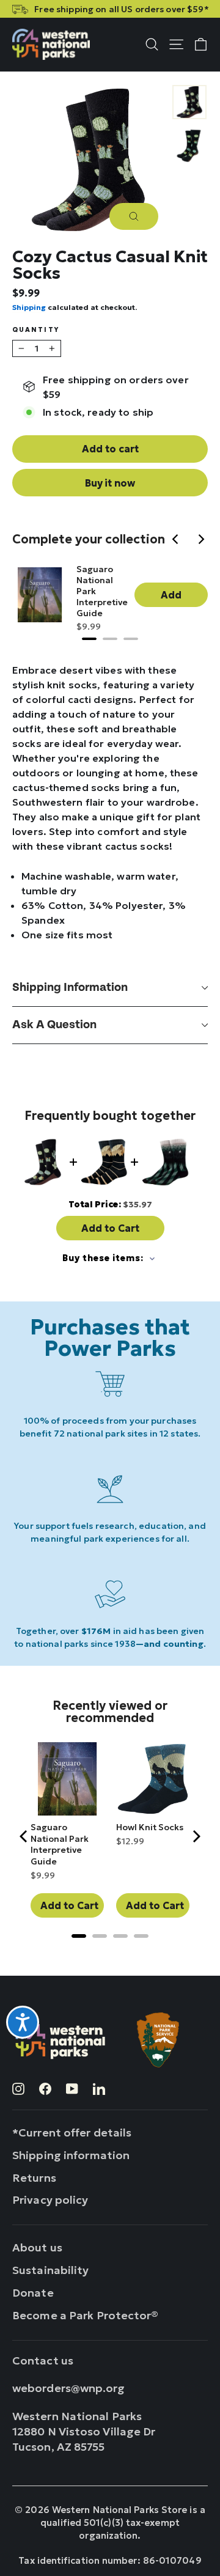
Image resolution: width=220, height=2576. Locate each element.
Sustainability (51, 2270)
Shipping (29, 307)
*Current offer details (72, 2133)
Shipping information (70, 988)
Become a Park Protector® (86, 2315)
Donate (33, 2293)
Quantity (36, 330)
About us (37, 2247)
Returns (34, 2178)
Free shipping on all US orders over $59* (121, 9)
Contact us (43, 2361)
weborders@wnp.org (69, 2388)
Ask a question (54, 1025)
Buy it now (110, 483)
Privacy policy (50, 2200)
